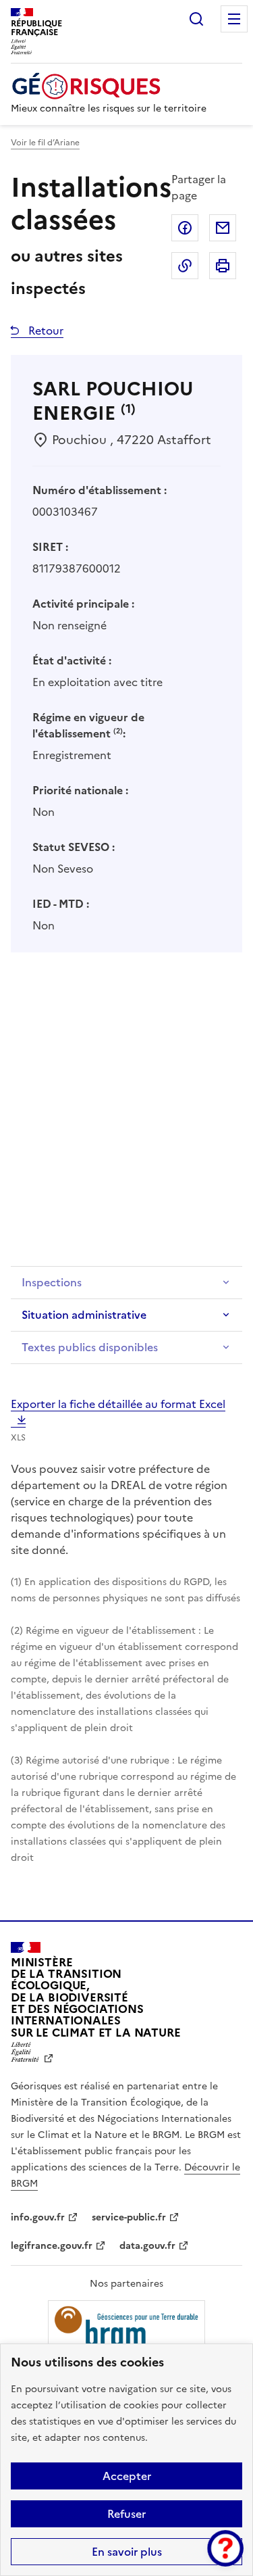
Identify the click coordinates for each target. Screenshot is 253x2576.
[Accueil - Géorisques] (109, 86)
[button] (225, 2548)
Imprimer (223, 266)
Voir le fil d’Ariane (45, 143)
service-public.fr (129, 2217)
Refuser (126, 2514)
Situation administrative (84, 1315)
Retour (45, 331)
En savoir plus (127, 2552)
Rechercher (196, 19)
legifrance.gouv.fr (52, 2246)
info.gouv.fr (38, 2217)
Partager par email (223, 228)
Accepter (127, 2476)
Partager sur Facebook (185, 228)
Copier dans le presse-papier (185, 266)
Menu (234, 19)
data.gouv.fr (147, 2246)
